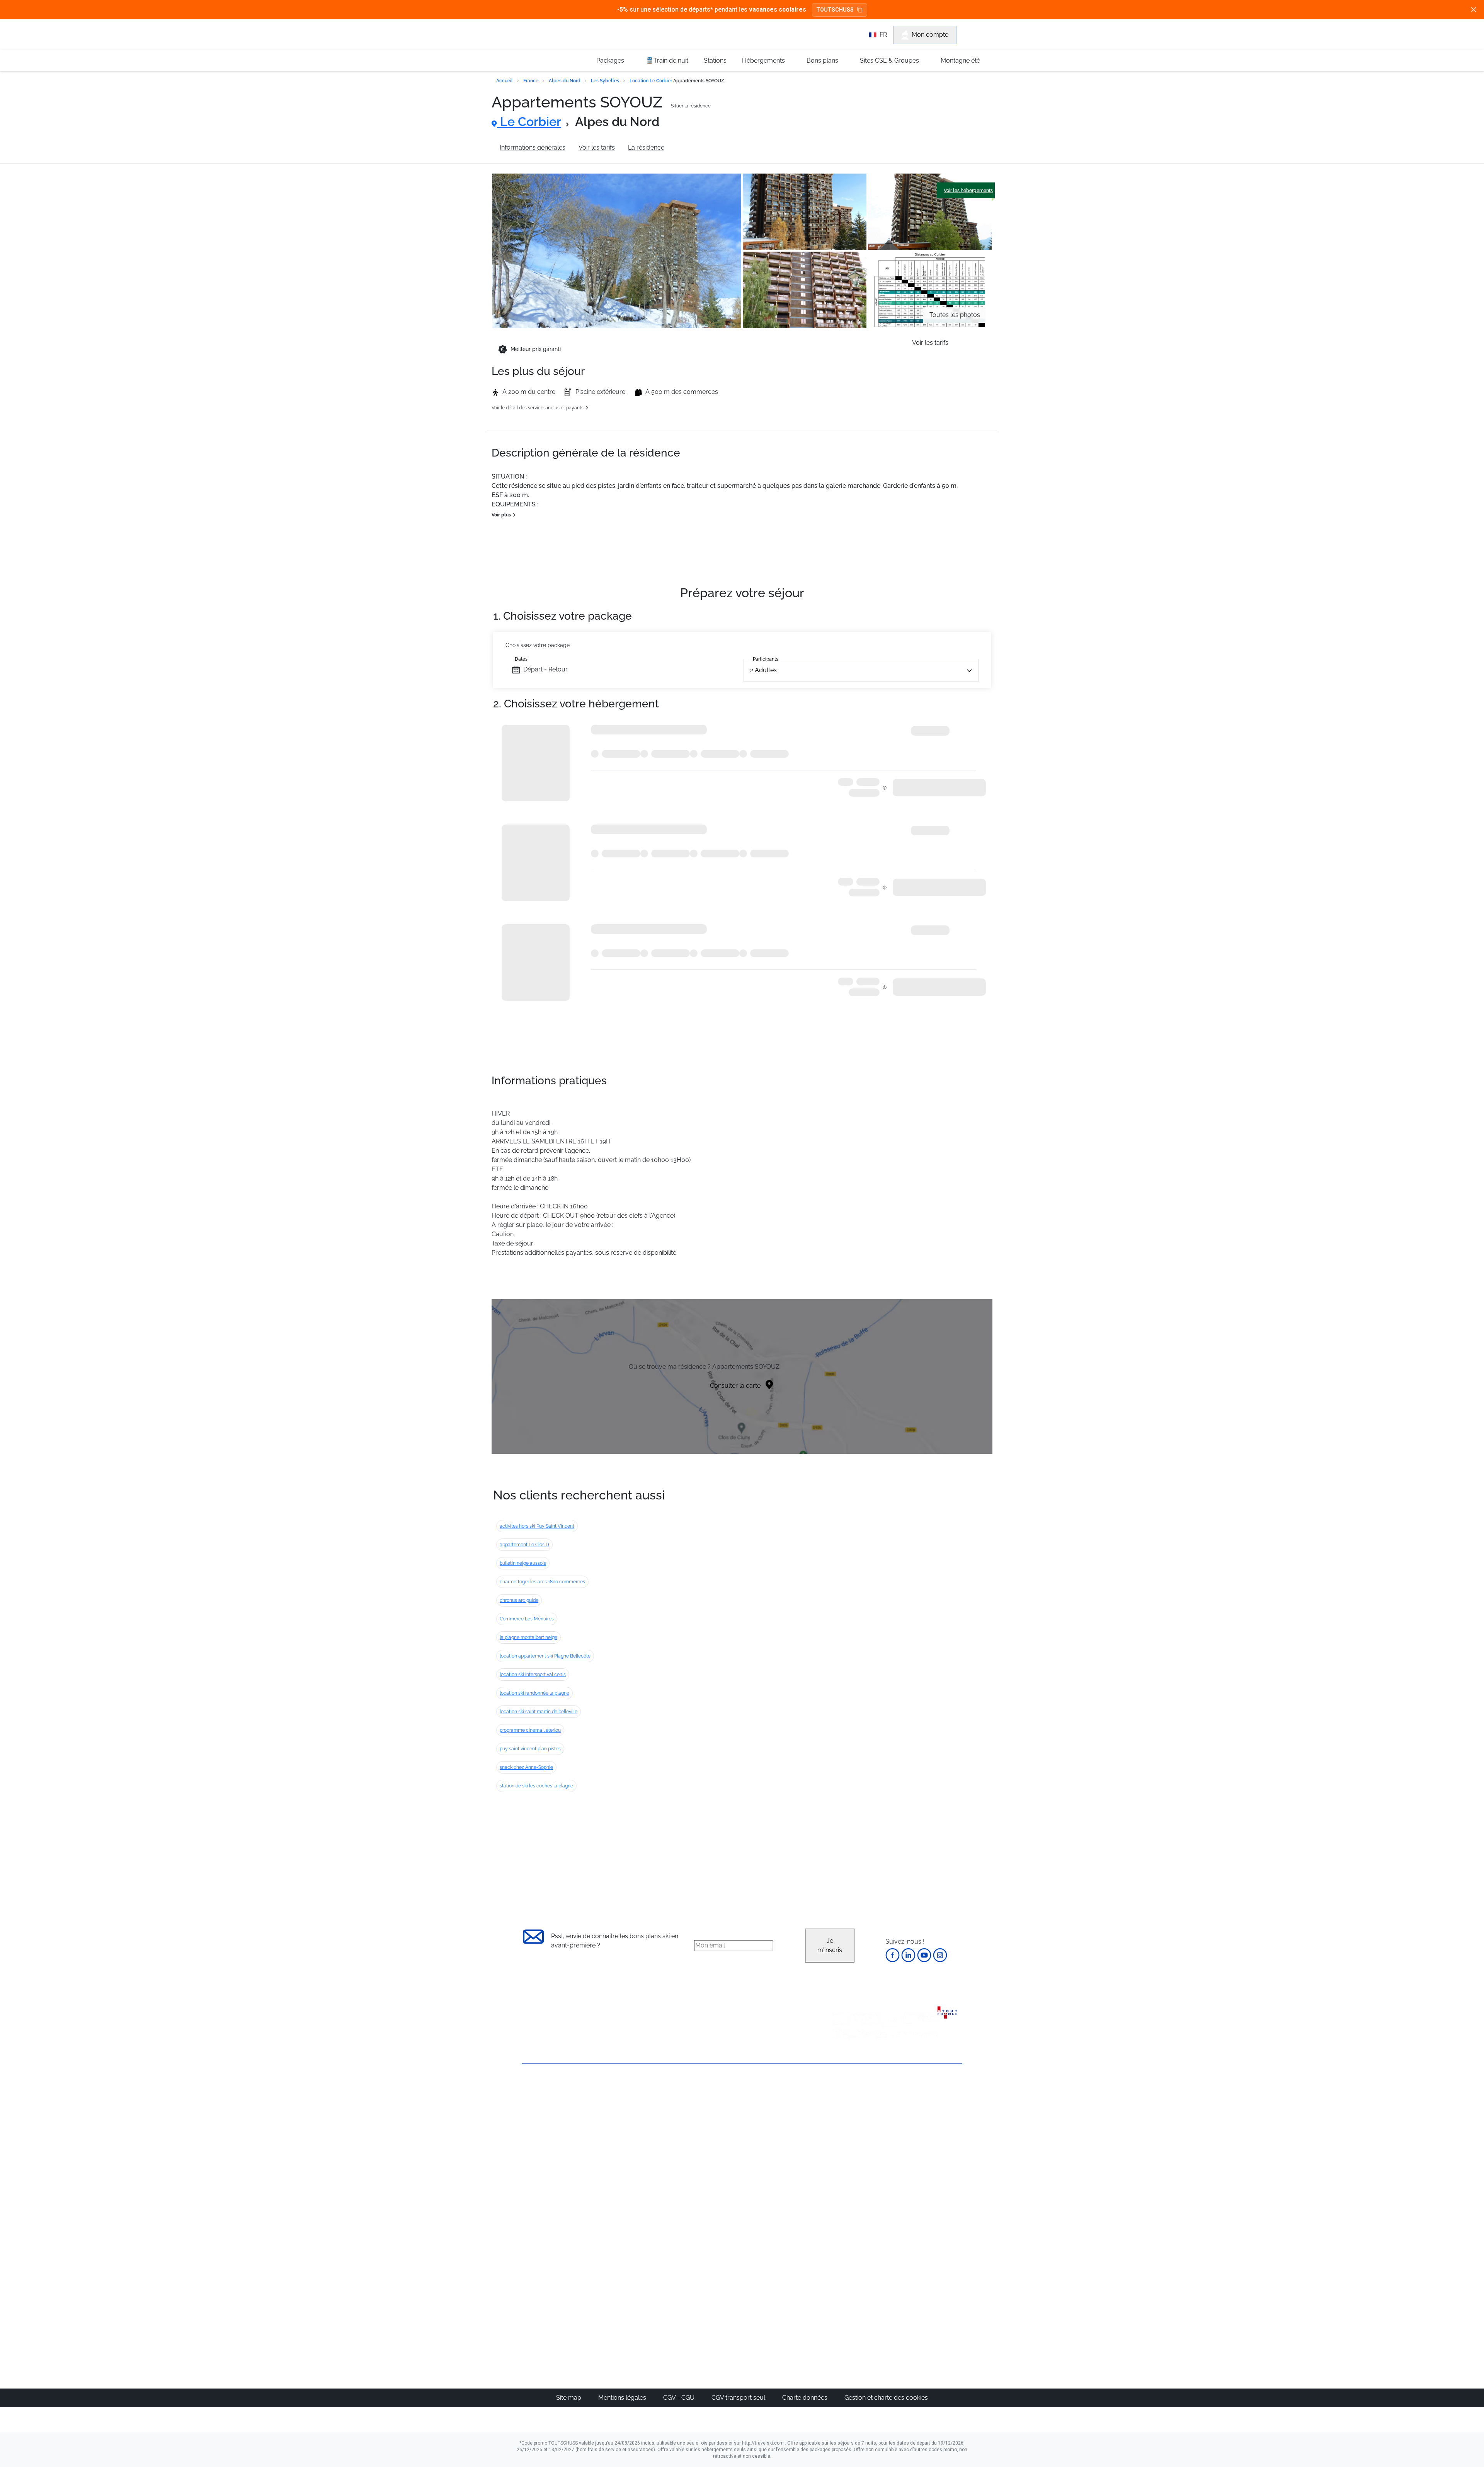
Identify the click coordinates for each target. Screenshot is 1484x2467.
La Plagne (777, 2147)
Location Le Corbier (651, 81)
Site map (569, 2398)
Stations (715, 60)
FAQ (528, 2131)
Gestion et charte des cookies (886, 2398)
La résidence (646, 147)
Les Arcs (775, 2156)
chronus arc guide (519, 1600)
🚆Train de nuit (667, 60)
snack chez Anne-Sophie (526, 1767)
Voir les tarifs (597, 147)
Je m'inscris (830, 1945)
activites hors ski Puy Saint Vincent (537, 1526)
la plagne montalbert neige (528, 1637)
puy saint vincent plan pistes (530, 1749)
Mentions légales (623, 2398)
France (531, 81)
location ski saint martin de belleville (539, 1712)
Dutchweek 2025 (786, 2298)
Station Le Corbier (703, 147)
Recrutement (540, 2118)
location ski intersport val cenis (533, 1675)
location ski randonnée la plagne (534, 1693)
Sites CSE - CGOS (716, 2128)
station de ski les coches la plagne (536, 1786)
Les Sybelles (606, 81)
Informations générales (533, 147)
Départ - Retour (545, 669)
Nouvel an (849, 2119)
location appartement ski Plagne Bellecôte (545, 1656)
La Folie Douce (784, 2308)
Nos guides (708, 2270)
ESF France (922, 2212)
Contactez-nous (545, 2092)
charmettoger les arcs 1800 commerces (542, 1582)
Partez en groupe (716, 2119)
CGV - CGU (680, 2398)
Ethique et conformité (552, 2144)
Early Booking (639, 2147)
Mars (842, 2156)
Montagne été (960, 60)
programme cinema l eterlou (530, 1730)
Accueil (505, 81)
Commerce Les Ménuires (527, 1619)
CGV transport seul (739, 2398)
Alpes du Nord (565, 81)
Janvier (845, 2128)
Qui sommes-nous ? (551, 2105)
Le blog (702, 2261)
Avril (841, 2165)
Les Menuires (782, 2165)
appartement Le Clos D (524, 1545)
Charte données (806, 2398)
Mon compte (930, 35)
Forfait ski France (930, 2202)
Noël (841, 2110)
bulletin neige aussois (523, 1563)
